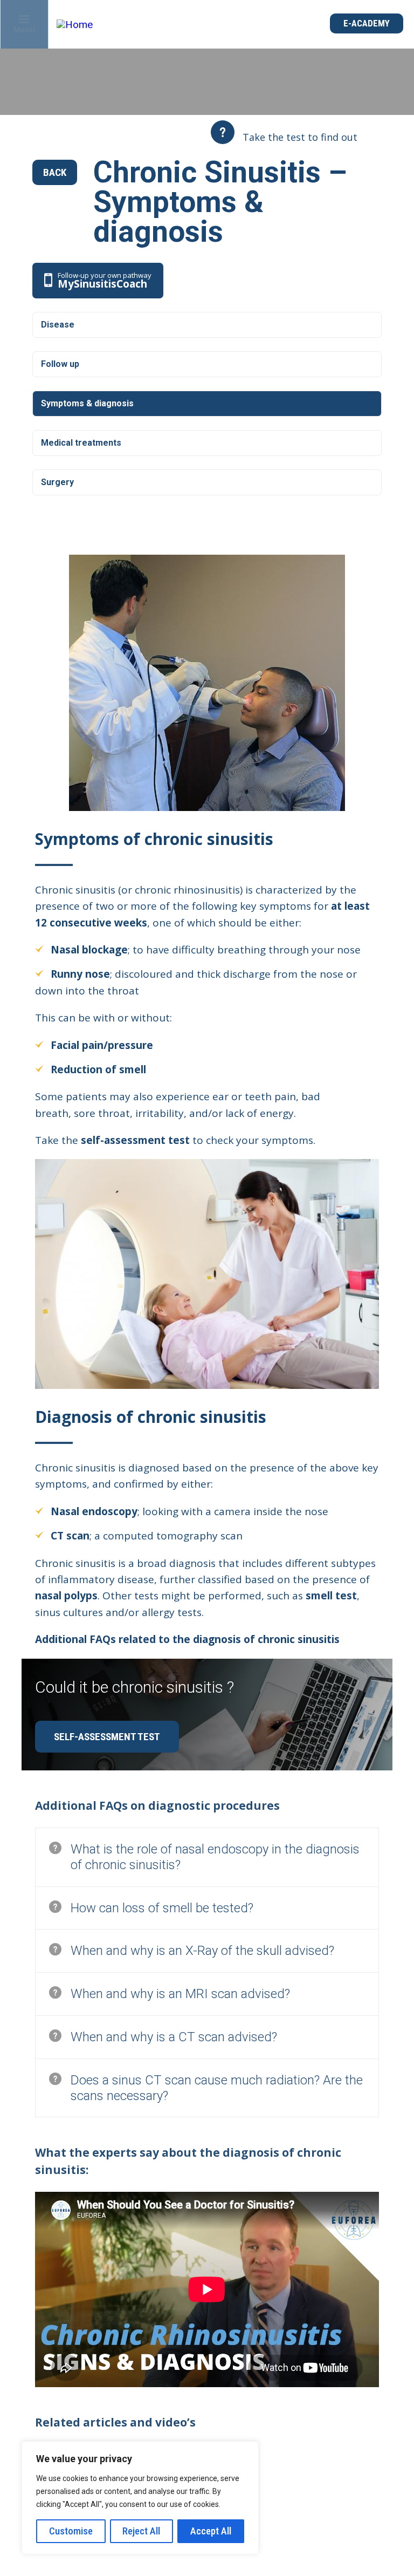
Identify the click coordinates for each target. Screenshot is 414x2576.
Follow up (60, 364)
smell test (331, 1596)
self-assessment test (135, 1140)
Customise (71, 2531)
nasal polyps (66, 1596)
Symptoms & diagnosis (87, 403)
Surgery (57, 482)
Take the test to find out (300, 137)
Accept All (211, 2531)
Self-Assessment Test (107, 1737)
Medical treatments (81, 443)
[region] (140, 2498)
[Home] (77, 25)
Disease (58, 325)
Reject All (141, 2531)
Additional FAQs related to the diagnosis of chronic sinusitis (189, 1639)
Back (55, 172)
